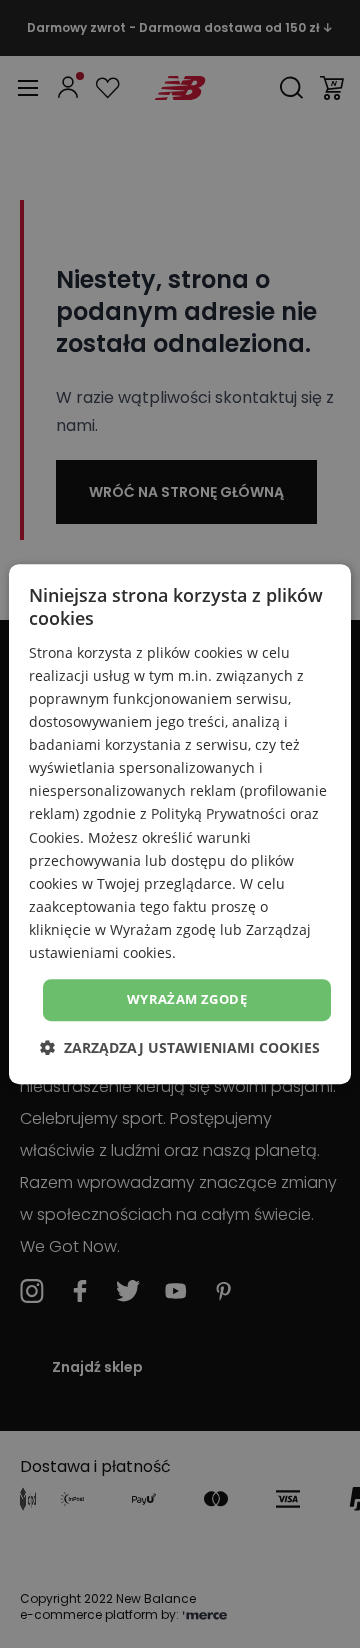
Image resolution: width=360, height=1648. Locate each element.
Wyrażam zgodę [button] (187, 999)
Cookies (54, 837)
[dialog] (180, 824)
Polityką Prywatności (218, 814)
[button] (180, 1047)
